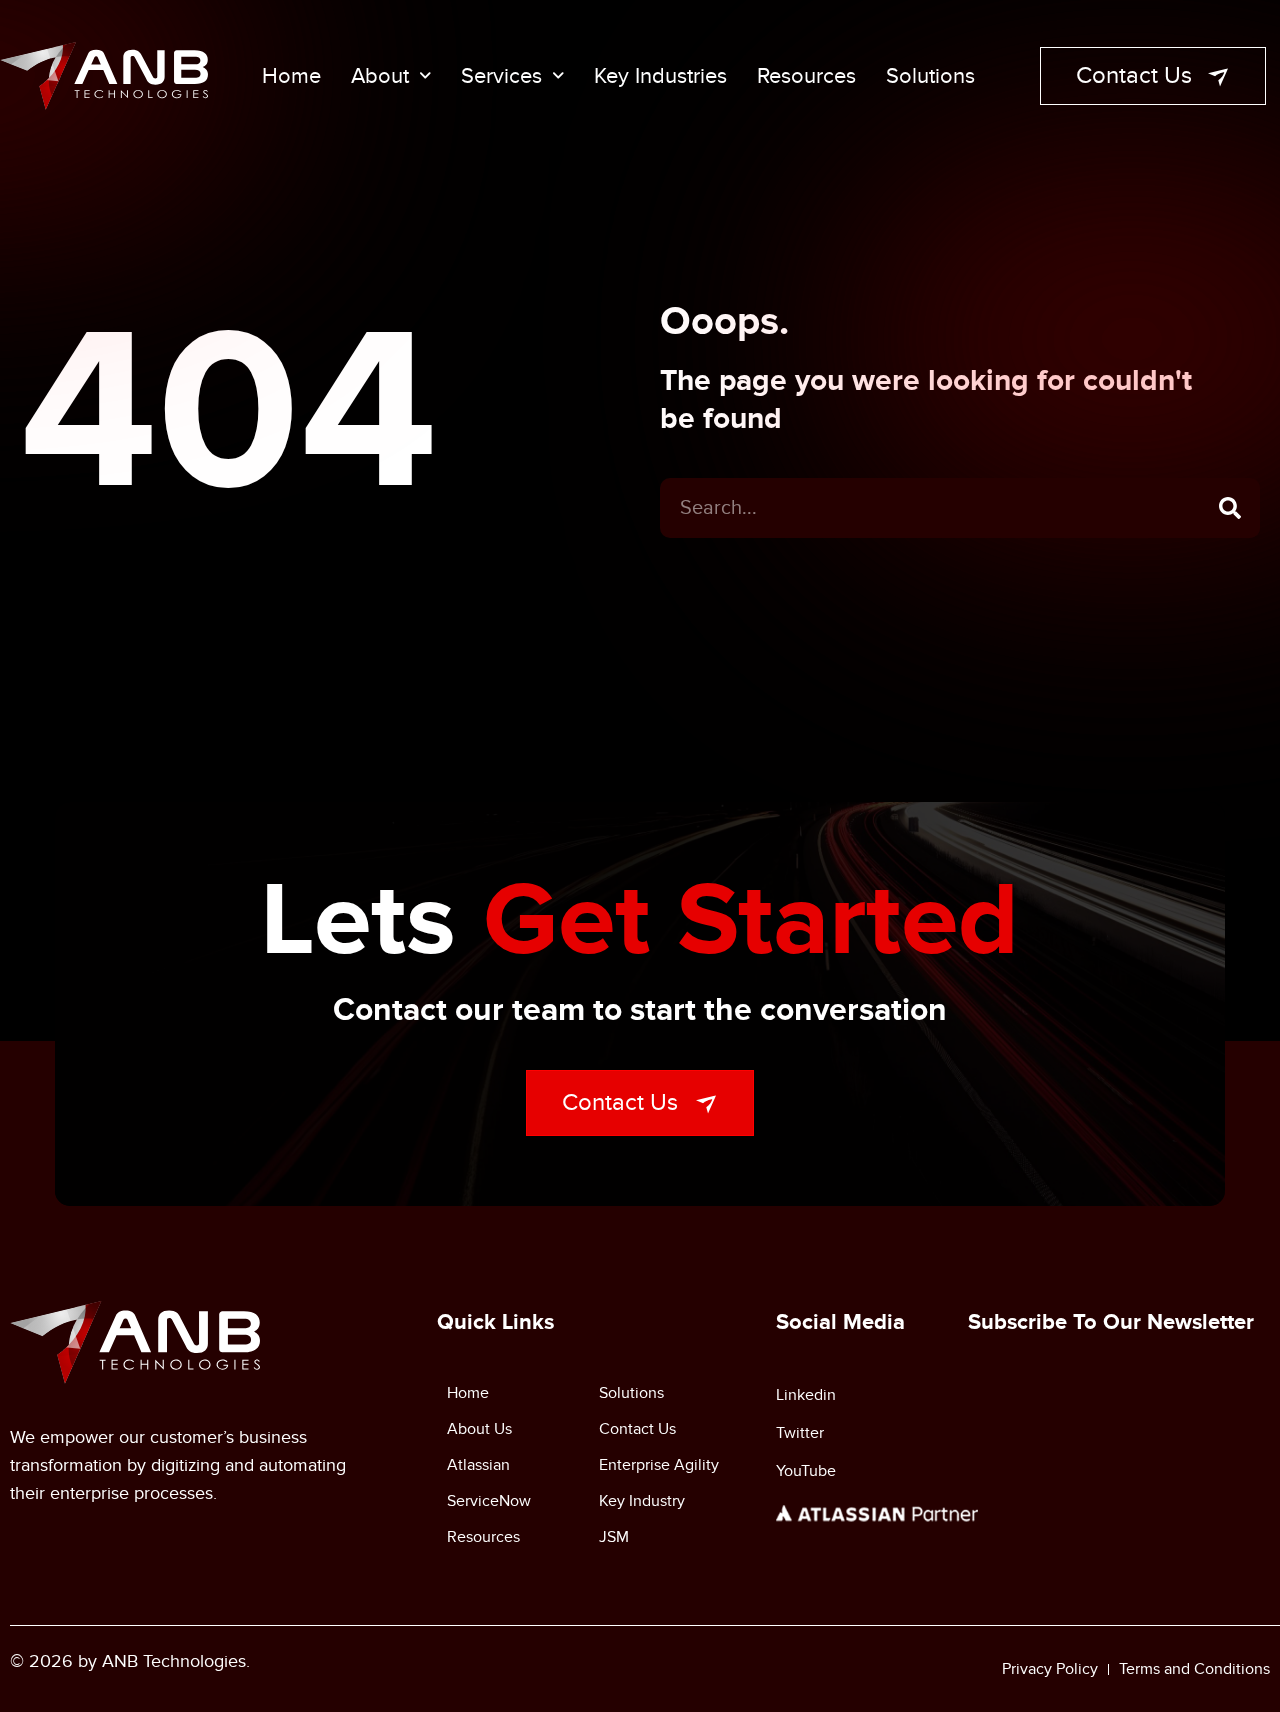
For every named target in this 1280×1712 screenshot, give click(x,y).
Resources (806, 76)
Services (501, 76)
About (380, 76)
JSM (614, 1537)
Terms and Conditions (1194, 1669)
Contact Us (637, 1429)
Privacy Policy (1050, 1669)
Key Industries (660, 76)
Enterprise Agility (659, 1465)
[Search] (1230, 508)
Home (291, 76)
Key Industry (642, 1501)
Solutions (930, 76)
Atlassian (478, 1465)
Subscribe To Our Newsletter (1111, 1322)
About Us (479, 1429)
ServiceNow (489, 1501)
